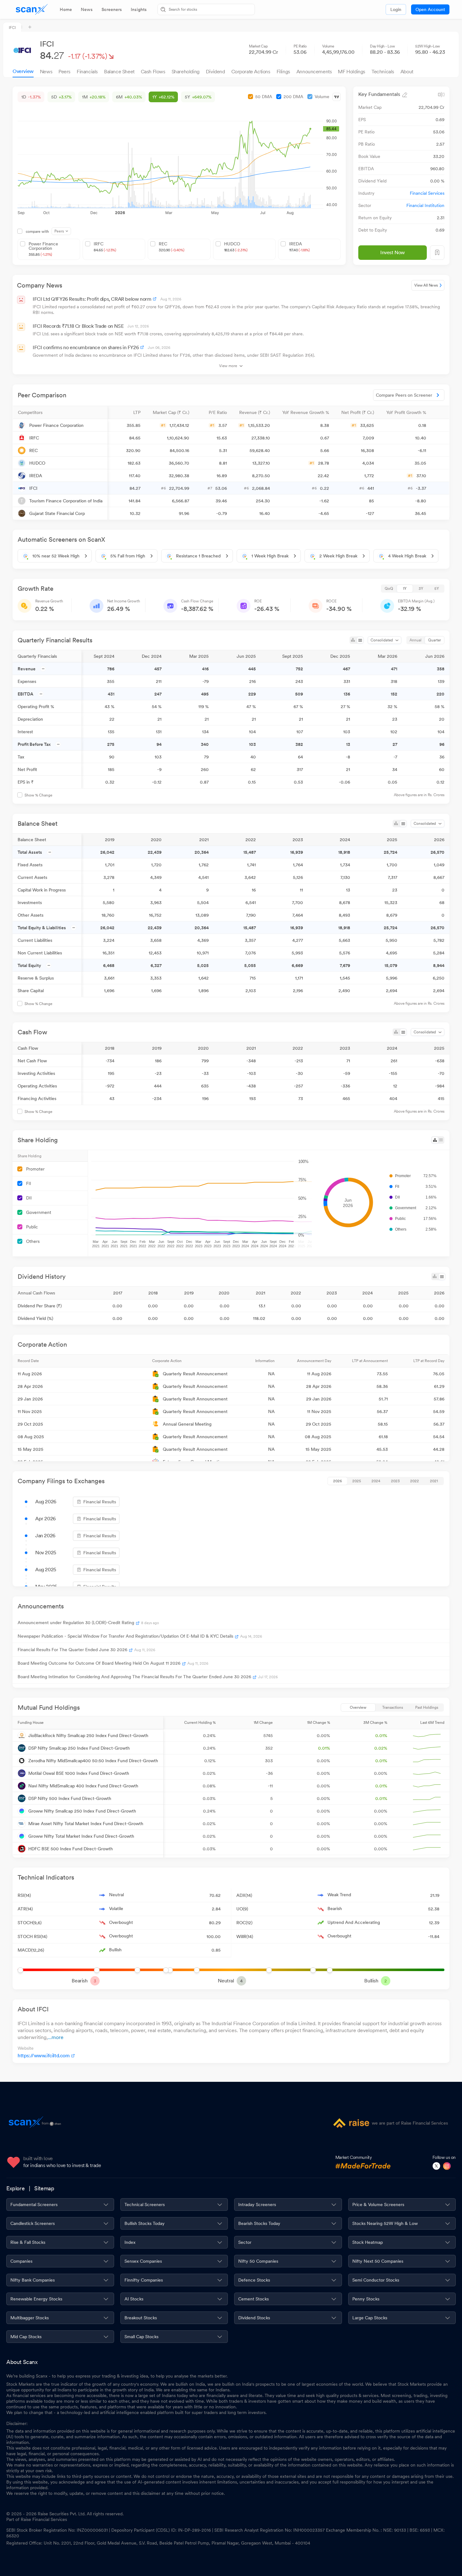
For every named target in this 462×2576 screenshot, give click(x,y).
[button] (60, 412)
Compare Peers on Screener (404, 395)
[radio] (389, 589)
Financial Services (427, 193)
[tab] (66, 9)
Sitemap (44, 2188)
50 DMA (264, 97)
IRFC (105, 247)
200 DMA (293, 97)
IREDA (300, 247)
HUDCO (236, 247)
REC (171, 247)
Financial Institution (425, 205)
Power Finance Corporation (43, 249)
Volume (322, 97)
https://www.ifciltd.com (44, 2056)
